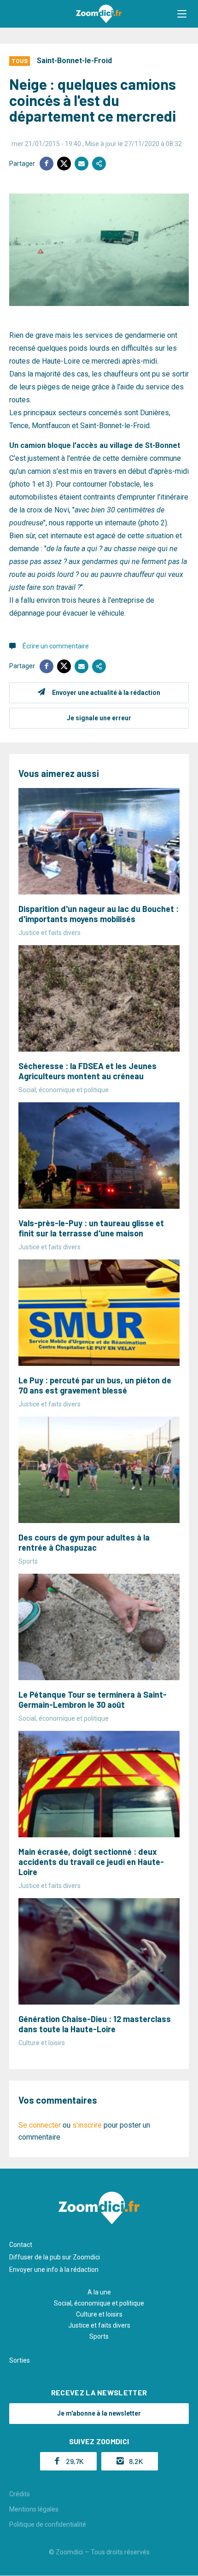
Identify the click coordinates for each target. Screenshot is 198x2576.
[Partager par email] (82, 164)
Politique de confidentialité (48, 2524)
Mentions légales (34, 2509)
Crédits (20, 2494)
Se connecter (40, 2125)
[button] (182, 14)
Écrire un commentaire (56, 646)
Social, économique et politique (99, 2303)
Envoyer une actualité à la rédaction (106, 693)
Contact (21, 2245)
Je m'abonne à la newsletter (99, 2413)
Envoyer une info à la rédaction (54, 2270)
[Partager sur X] (64, 164)
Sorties (20, 2360)
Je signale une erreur (99, 718)
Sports (99, 2336)
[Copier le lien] (99, 164)
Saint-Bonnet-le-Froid (74, 61)
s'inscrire (87, 2125)
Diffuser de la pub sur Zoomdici (55, 2257)
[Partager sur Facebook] (47, 164)
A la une (99, 2292)
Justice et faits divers (99, 2325)
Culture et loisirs (99, 2314)
